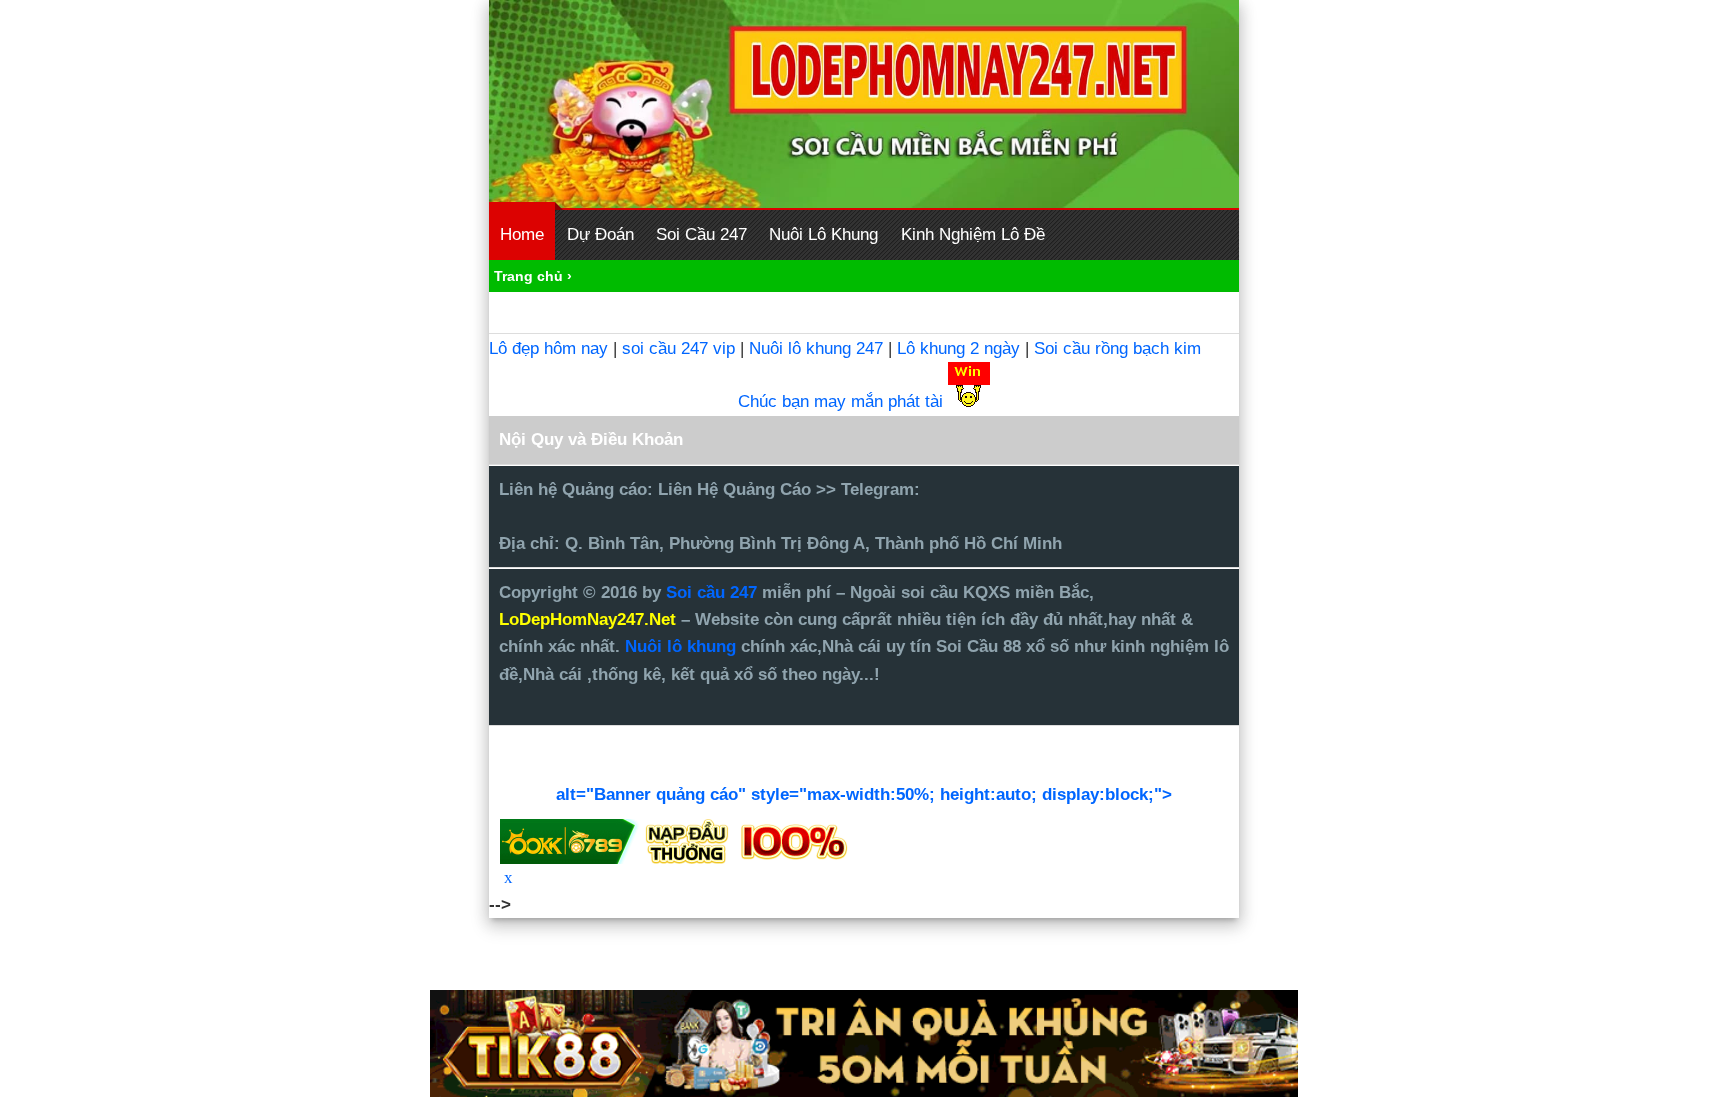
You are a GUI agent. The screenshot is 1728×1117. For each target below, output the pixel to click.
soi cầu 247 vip (678, 348)
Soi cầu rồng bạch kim (1117, 348)
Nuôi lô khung (680, 646)
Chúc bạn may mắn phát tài (840, 401)
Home (522, 234)
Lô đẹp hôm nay (548, 348)
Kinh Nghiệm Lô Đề (973, 234)
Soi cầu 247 (714, 592)
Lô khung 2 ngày (961, 348)
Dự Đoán (600, 234)
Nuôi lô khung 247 (816, 348)
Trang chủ (528, 276)
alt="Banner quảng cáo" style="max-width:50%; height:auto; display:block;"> (864, 794)
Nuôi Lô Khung (823, 234)
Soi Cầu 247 (701, 234)
